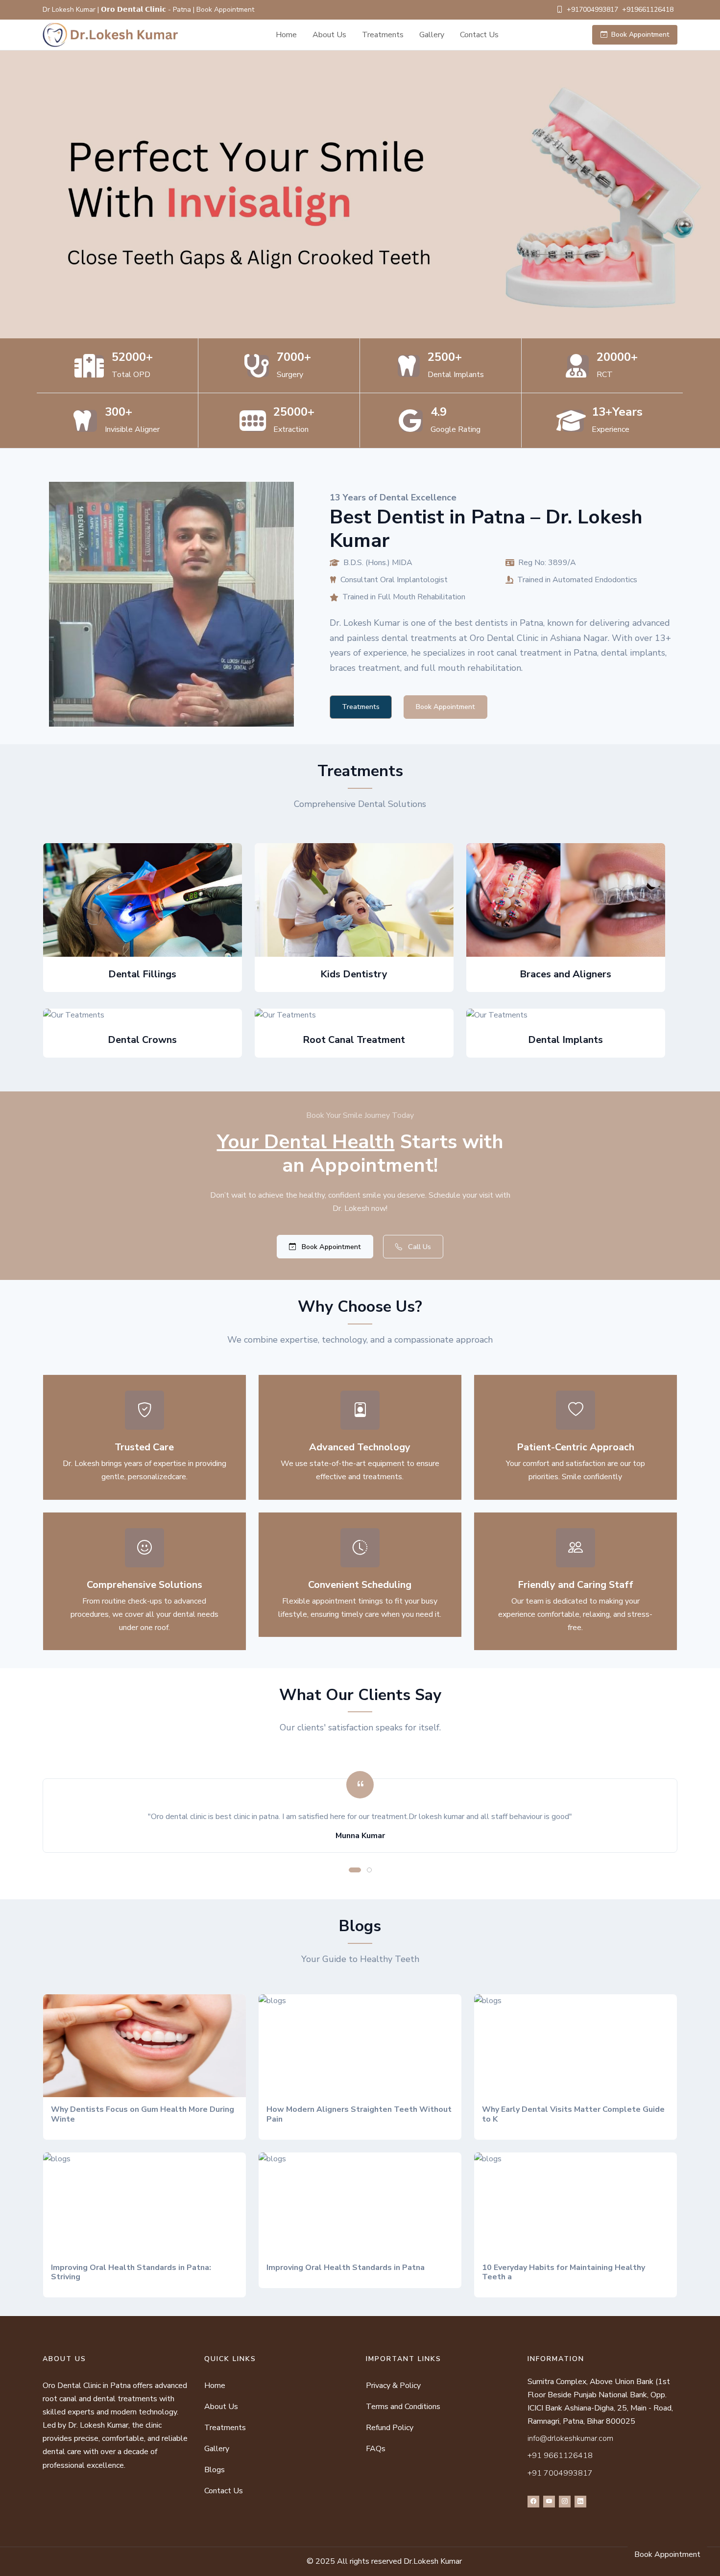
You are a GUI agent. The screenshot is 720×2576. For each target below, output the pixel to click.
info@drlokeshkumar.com (570, 2438)
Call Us (419, 1247)
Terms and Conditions (403, 2407)
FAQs (376, 2449)
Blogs (215, 2470)
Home (286, 35)
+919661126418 (648, 10)
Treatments (383, 35)
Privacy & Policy (393, 2386)
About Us (329, 35)
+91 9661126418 (560, 2456)
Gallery (432, 35)
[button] (355, 1870)
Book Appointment (640, 35)
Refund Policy (390, 2428)
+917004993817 (592, 10)
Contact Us (479, 35)
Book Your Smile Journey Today (360, 1115)
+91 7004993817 (560, 2473)
